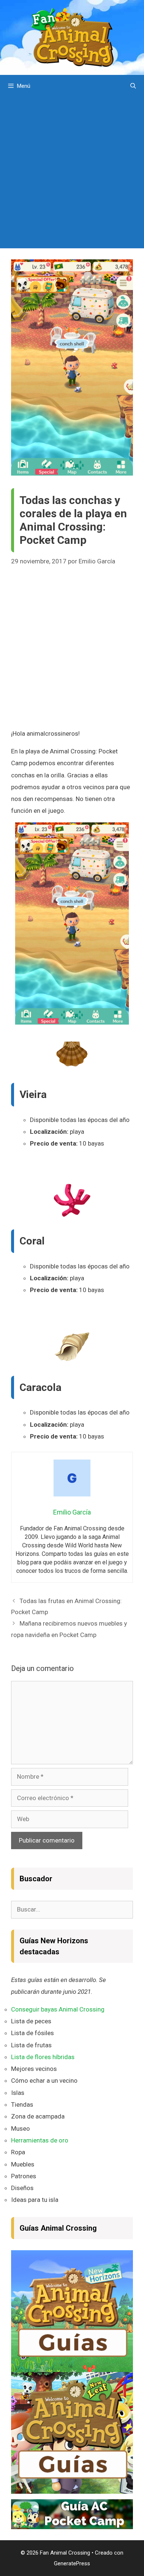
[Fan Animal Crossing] (72, 37)
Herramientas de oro (40, 2140)
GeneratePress (72, 2563)
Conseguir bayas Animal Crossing (58, 2009)
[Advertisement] (72, 173)
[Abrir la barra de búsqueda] (133, 86)
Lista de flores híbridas (43, 2057)
